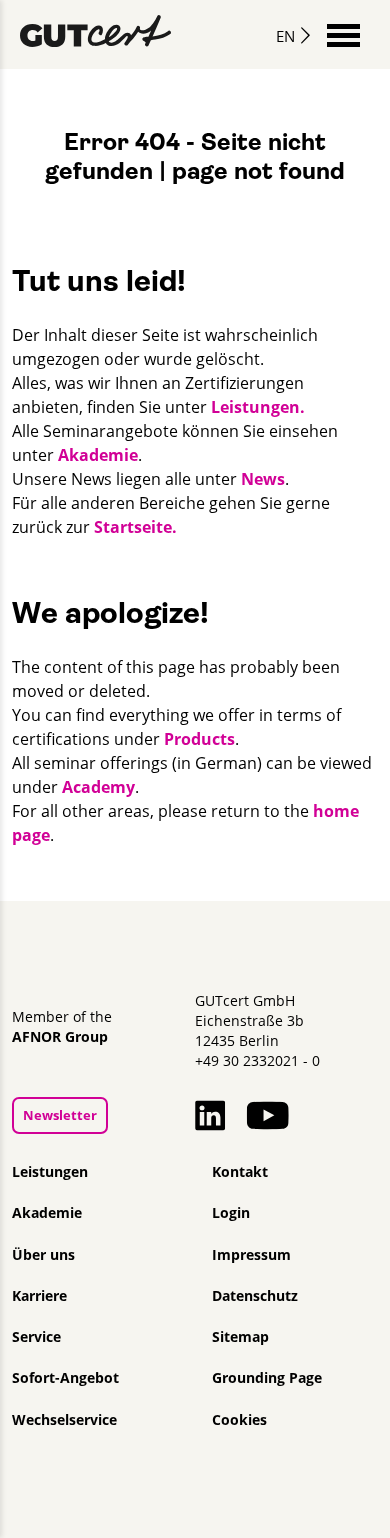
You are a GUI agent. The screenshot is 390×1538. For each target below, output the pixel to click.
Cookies (239, 1420)
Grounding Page (267, 1378)
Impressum (251, 1255)
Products (199, 739)
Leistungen (50, 1172)
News (263, 479)
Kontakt (240, 1172)
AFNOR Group (60, 1037)
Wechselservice (64, 1420)
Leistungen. (258, 407)
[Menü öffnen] (343, 33)
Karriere (39, 1296)
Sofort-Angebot (65, 1378)
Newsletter (60, 1115)
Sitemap (240, 1337)
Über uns (43, 1255)
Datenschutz (255, 1296)
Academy (98, 787)
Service (36, 1337)
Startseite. (135, 527)
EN (285, 36)
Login (231, 1213)
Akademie (98, 455)
